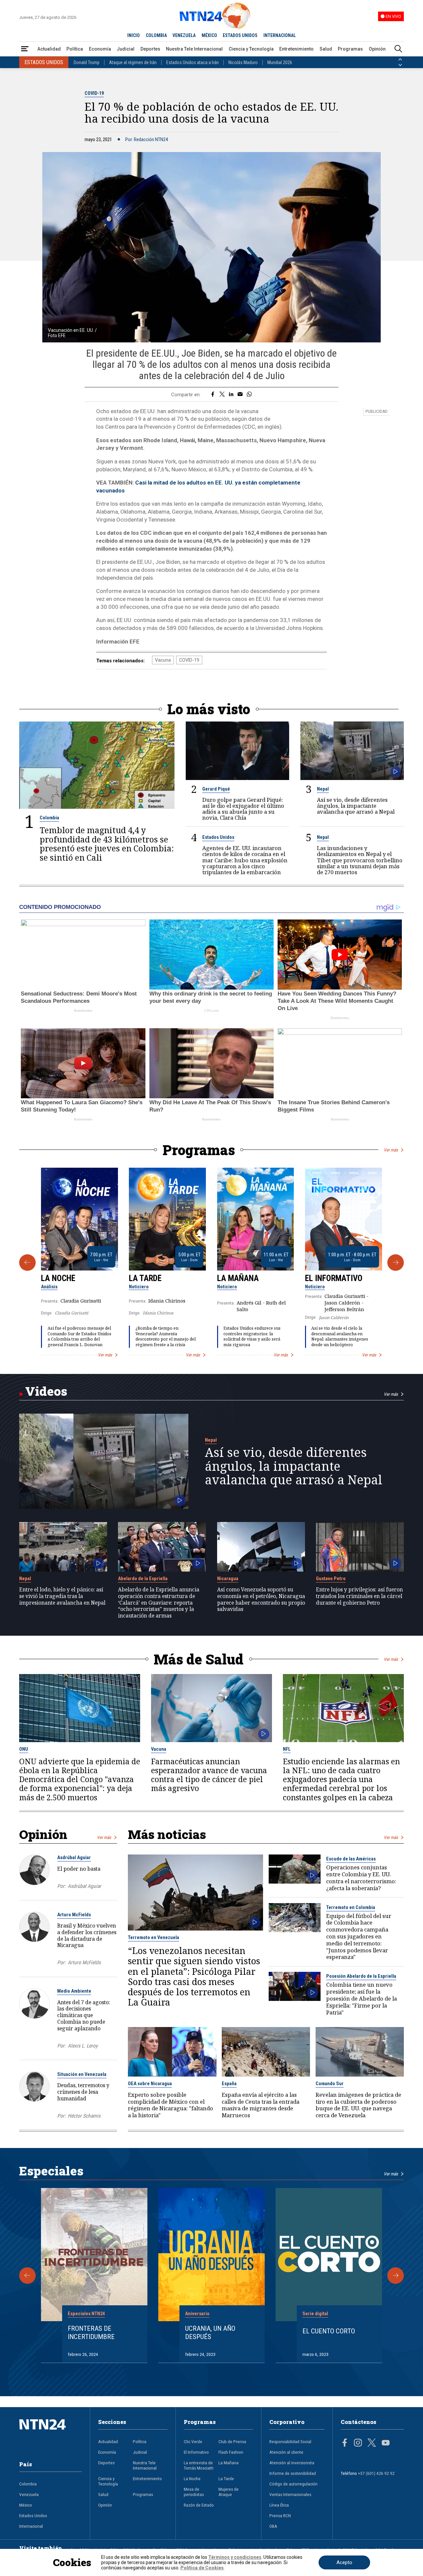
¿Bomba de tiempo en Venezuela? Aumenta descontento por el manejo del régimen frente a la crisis (166, 1336)
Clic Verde (193, 2441)
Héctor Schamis (84, 2116)
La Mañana (238, 1278)
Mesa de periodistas (194, 2492)
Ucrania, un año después (210, 2333)
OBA (273, 2526)
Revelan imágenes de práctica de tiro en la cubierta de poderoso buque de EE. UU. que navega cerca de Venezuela (358, 2105)
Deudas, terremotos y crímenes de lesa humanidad (83, 2092)
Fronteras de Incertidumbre (91, 2333)
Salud (326, 49)
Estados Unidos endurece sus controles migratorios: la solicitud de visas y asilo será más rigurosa (252, 1336)
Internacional (31, 2526)
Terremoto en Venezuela (154, 1937)
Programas (350, 49)
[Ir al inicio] (51, 2435)
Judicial (126, 49)
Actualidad (49, 49)
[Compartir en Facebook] (213, 395)
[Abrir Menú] (25, 49)
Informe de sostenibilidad (293, 2473)
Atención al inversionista (292, 2463)
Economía (100, 49)
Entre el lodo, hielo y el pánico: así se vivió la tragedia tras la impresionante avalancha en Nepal (62, 1596)
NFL (287, 1749)
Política (75, 49)
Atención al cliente (286, 2452)
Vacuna (163, 660)
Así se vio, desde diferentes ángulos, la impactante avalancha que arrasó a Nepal (356, 806)
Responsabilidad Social (290, 2441)
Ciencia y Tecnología (251, 49)
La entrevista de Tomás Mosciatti (199, 2465)
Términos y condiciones (235, 2557)
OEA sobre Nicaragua (150, 2084)
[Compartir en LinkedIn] (231, 395)
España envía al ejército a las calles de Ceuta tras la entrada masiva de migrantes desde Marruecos (261, 2105)
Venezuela (29, 2494)
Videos (46, 1391)
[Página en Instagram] (358, 2443)
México (26, 2505)
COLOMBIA (156, 35)
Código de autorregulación (293, 2484)
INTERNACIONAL (280, 35)
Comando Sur (330, 2084)
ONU (24, 1749)
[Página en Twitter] (372, 2443)
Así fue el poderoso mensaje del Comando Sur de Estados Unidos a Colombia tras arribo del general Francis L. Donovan (79, 1336)
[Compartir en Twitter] (222, 395)
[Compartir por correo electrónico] (240, 395)
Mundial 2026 (280, 62)
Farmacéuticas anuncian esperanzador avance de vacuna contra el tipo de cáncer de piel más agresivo (209, 1775)
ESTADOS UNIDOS (240, 35)
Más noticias (167, 1834)
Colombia (49, 818)
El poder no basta (79, 1869)
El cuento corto (329, 2331)
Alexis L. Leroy (83, 2046)
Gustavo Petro (331, 1579)
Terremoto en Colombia (351, 1907)
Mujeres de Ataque (229, 2492)
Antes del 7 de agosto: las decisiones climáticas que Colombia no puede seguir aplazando (84, 2015)
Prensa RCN (280, 2516)
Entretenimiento (296, 49)
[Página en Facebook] (345, 2443)
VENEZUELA (184, 35)
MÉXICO (209, 35)
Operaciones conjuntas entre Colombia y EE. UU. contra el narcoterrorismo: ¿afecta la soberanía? (361, 1878)
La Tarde (145, 1278)
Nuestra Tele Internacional (194, 49)
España (229, 2084)
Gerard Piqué (216, 789)
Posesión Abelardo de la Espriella (361, 1976)
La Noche (58, 1278)
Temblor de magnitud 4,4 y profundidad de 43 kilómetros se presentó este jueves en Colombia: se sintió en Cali (107, 844)
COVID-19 (94, 93)
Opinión (377, 49)
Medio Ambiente (74, 1991)
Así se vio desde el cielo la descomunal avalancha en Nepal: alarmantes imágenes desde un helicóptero (340, 1336)
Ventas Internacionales (290, 2494)
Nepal (323, 789)
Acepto (344, 2562)
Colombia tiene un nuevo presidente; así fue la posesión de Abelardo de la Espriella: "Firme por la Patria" (362, 1999)
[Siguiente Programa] (396, 1263)
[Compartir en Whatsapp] (249, 395)
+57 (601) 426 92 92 (376, 2473)
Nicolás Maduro (243, 62)
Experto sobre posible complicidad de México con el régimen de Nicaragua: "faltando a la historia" (171, 2105)
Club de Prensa (232, 2441)
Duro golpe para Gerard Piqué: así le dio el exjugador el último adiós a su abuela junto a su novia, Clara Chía (243, 809)
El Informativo (334, 1278)
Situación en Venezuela (82, 2074)
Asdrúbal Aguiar (74, 1857)
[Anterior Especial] (27, 2276)
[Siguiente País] (400, 65)
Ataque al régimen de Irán (133, 62)
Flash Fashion (231, 2452)
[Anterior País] (400, 59)
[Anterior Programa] (27, 1263)
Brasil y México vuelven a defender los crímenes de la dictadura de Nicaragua (87, 1935)
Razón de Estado (199, 2505)
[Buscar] (398, 49)
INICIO (134, 35)
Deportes (150, 49)
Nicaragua (228, 1579)
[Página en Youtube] (386, 2443)
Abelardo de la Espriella (143, 1579)
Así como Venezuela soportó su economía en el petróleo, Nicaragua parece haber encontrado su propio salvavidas (261, 1600)
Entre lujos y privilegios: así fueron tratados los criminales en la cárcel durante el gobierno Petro (359, 1596)
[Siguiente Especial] (396, 2276)
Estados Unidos (218, 837)
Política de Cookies (202, 2568)
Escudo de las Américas (351, 1859)
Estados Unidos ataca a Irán (192, 62)
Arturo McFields (74, 1915)
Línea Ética (279, 2505)
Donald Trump (87, 62)
